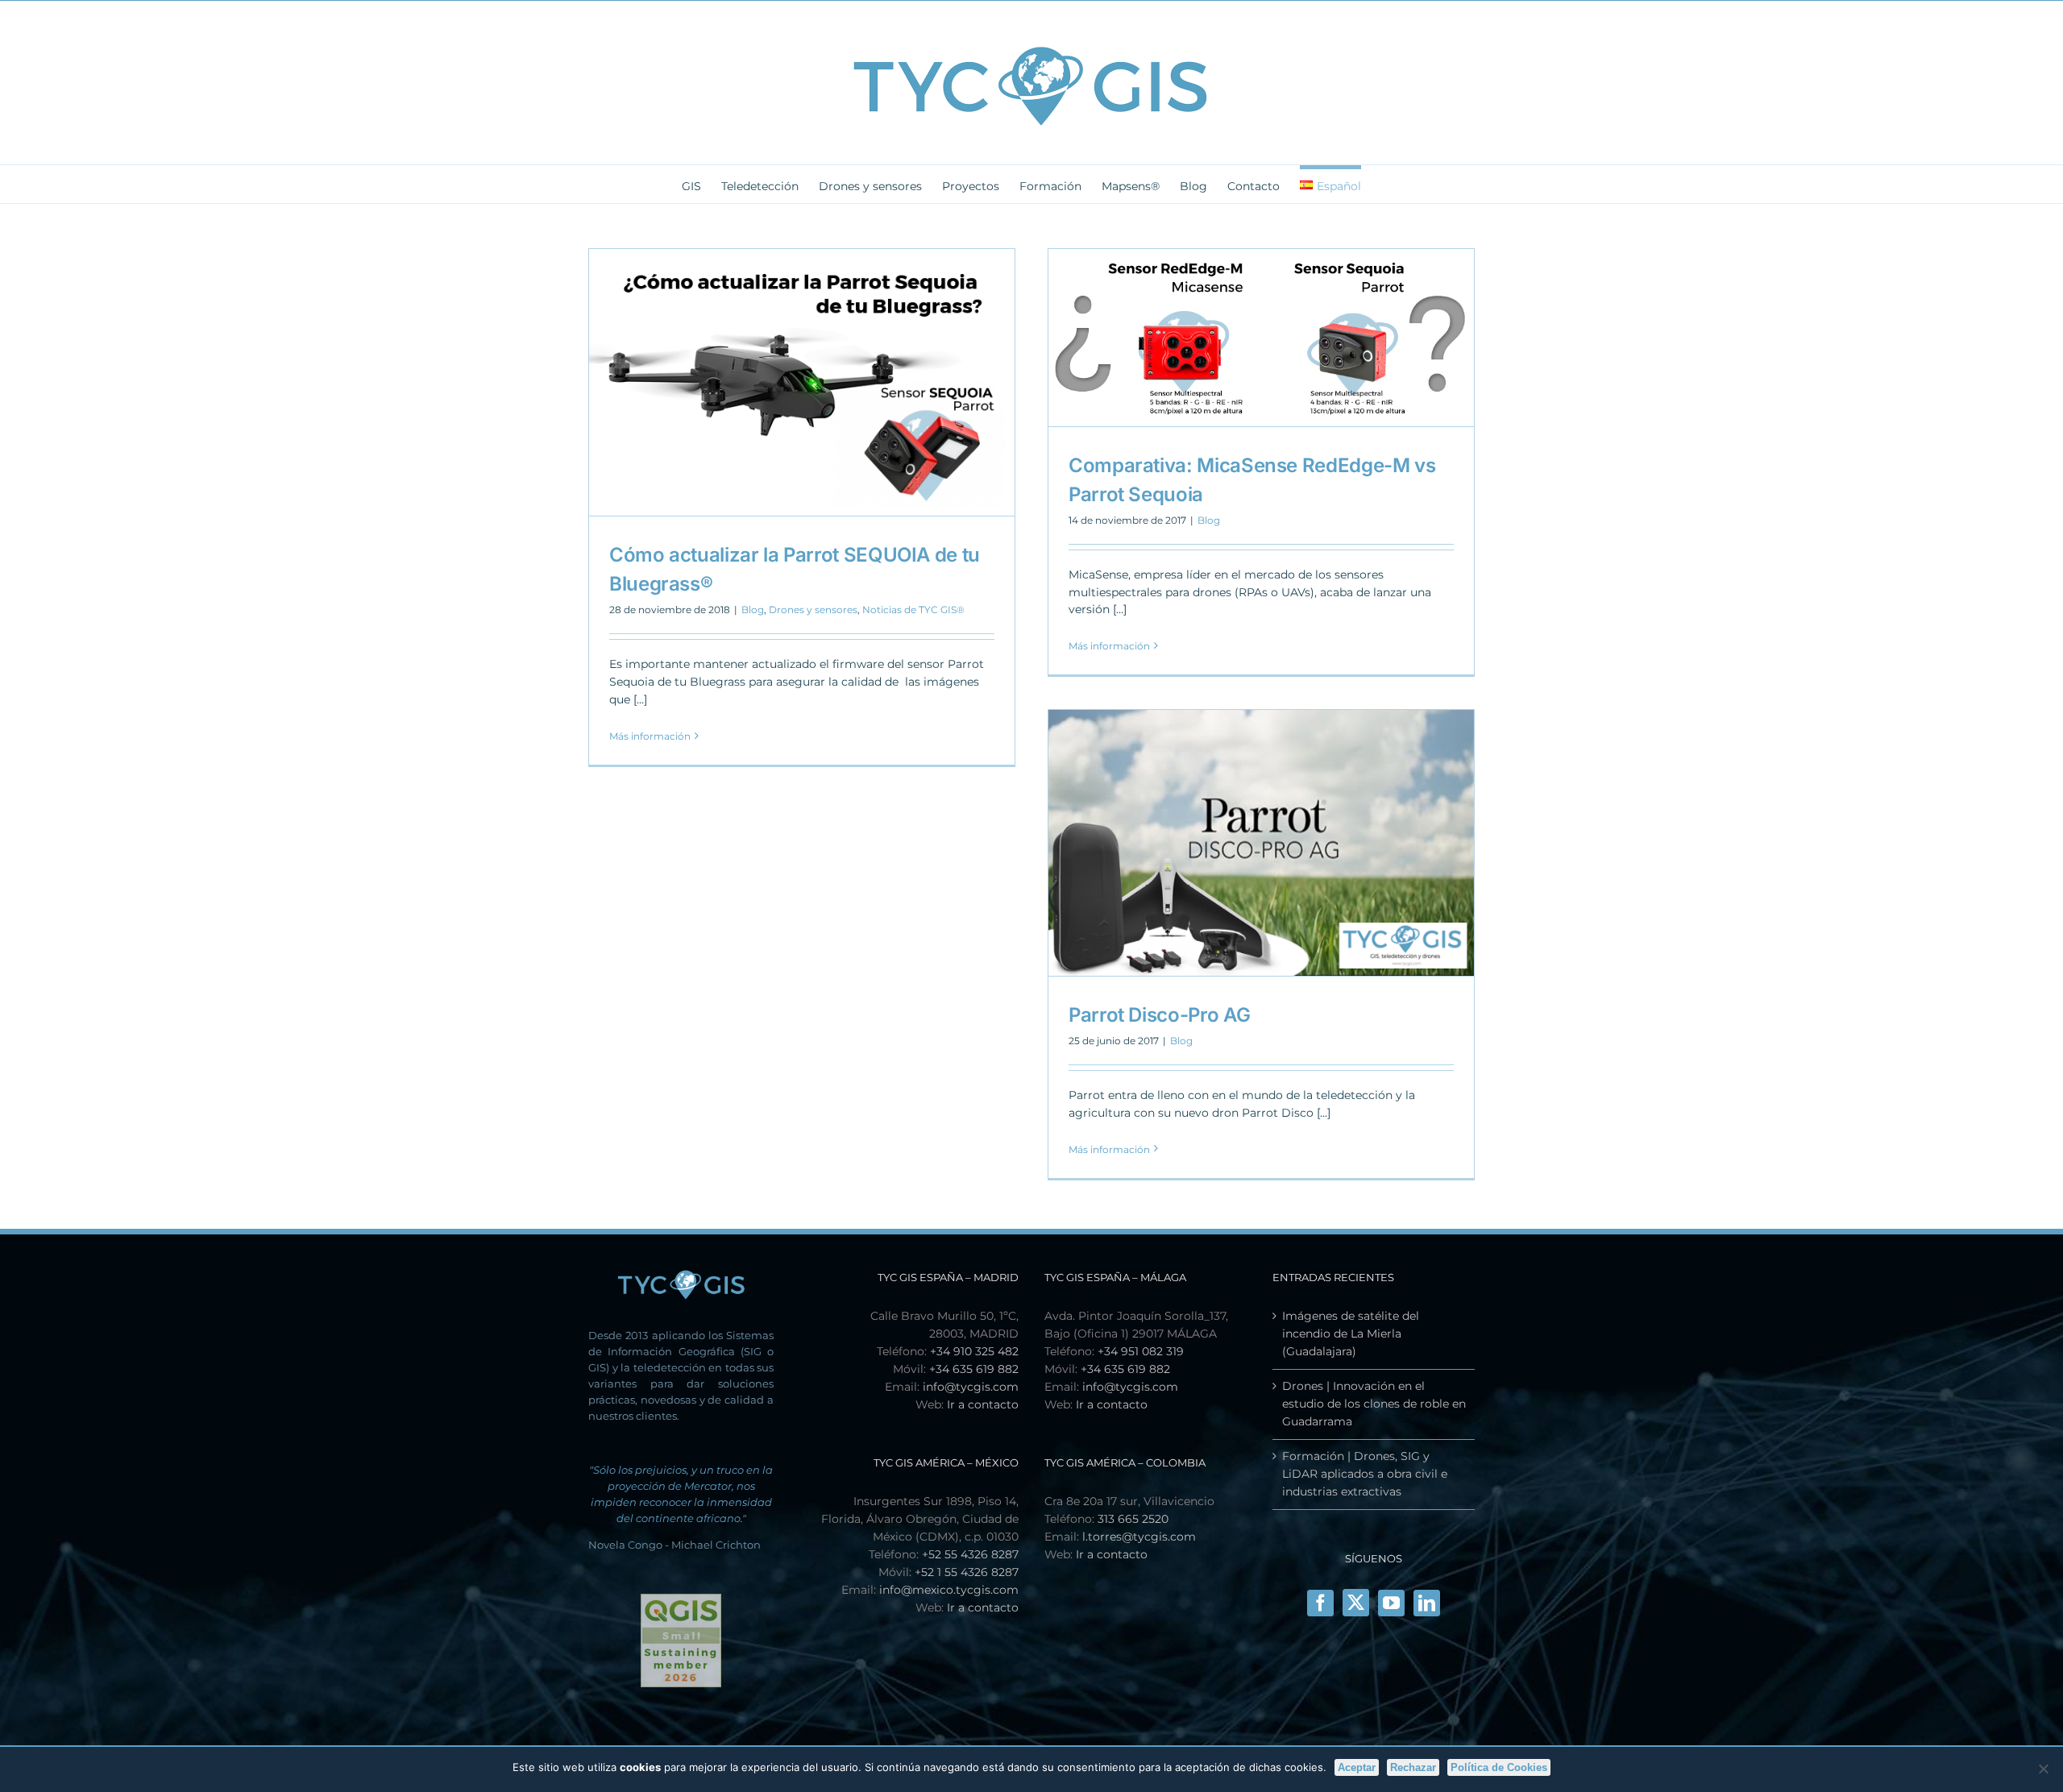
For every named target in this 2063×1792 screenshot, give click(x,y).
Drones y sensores (813, 610)
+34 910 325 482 (974, 1351)
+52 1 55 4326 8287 (967, 1572)
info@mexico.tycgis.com (949, 1590)
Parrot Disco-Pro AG (1159, 1015)
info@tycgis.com (971, 1387)
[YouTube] (1391, 1603)
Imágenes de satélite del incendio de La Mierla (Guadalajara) (1351, 1334)
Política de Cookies (1499, 1767)
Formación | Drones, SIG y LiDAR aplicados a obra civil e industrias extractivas (1365, 1474)
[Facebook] (1320, 1603)
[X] (1356, 1602)
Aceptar (1357, 1767)
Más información (650, 736)
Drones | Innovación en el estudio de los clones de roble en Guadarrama (1374, 1404)
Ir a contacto (983, 1404)
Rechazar (1413, 1767)
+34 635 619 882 (974, 1369)
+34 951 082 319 (1141, 1351)
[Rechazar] (2043, 1769)
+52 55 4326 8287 (970, 1554)
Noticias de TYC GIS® (913, 610)
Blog (753, 610)
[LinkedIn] (1427, 1603)
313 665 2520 (1133, 1519)
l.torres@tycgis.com (1139, 1537)
